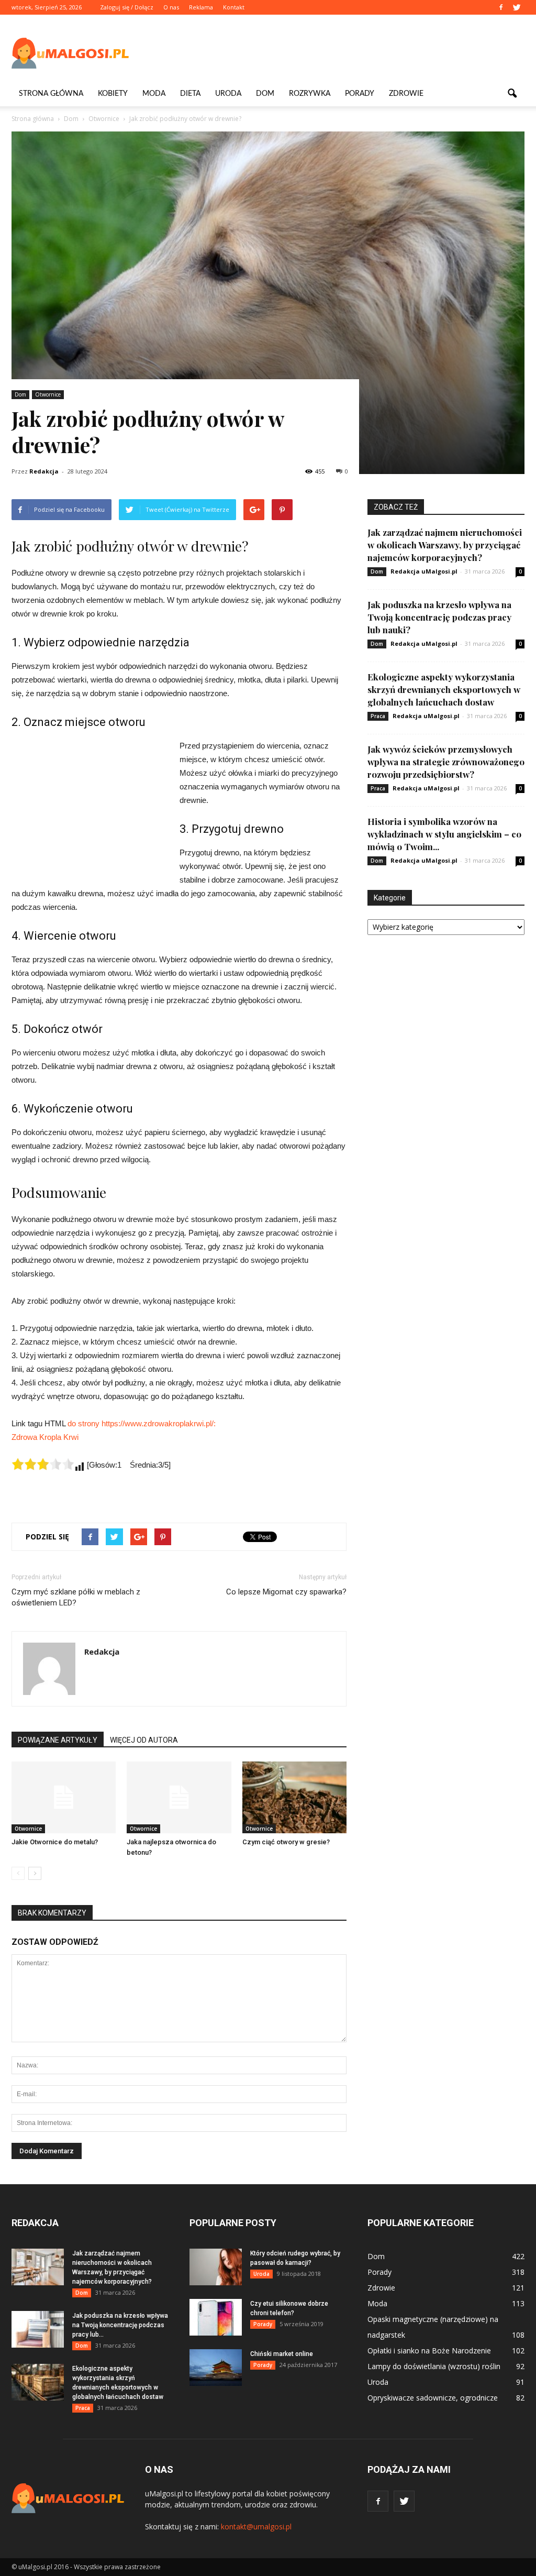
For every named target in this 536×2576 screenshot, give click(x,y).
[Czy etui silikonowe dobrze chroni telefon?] (216, 2317)
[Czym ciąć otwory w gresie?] (294, 1797)
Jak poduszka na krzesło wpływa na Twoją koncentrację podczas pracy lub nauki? (439, 617)
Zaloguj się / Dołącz (127, 7)
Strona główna (51, 94)
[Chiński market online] (216, 2368)
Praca (378, 716)
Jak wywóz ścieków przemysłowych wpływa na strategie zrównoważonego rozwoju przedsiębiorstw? (446, 762)
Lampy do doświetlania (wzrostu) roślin (434, 2366)
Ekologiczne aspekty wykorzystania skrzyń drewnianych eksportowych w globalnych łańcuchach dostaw (444, 689)
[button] (512, 94)
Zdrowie (406, 94)
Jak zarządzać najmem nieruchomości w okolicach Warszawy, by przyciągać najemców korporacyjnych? (445, 545)
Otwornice (48, 394)
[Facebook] (501, 7)
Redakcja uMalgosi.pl (424, 571)
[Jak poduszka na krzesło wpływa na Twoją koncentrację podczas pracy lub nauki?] (38, 2329)
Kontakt (234, 7)
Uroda (228, 94)
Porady (360, 94)
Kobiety (113, 94)
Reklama (201, 7)
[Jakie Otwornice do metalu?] (64, 1797)
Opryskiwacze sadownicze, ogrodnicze (433, 2398)
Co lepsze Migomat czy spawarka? (286, 1592)
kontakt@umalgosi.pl (256, 2527)
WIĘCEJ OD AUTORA (144, 1740)
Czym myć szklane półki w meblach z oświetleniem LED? (76, 1597)
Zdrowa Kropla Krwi (45, 1437)
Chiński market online (282, 2354)
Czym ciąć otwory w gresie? (286, 1842)
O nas (171, 7)
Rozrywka (310, 94)
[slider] (43, 1464)
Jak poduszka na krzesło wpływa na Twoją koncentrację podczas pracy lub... (120, 2325)
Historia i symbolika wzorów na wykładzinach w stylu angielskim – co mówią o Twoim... (444, 834)
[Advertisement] (334, 53)
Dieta (190, 94)
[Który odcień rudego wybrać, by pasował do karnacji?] (216, 2267)
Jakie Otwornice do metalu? (55, 1842)
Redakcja (44, 471)
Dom (265, 94)
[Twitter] (517, 7)
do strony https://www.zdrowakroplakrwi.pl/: (142, 1423)
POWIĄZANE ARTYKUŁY (58, 1740)
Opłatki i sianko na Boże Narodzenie (429, 2351)
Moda (154, 94)
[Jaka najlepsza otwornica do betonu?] (179, 1797)
